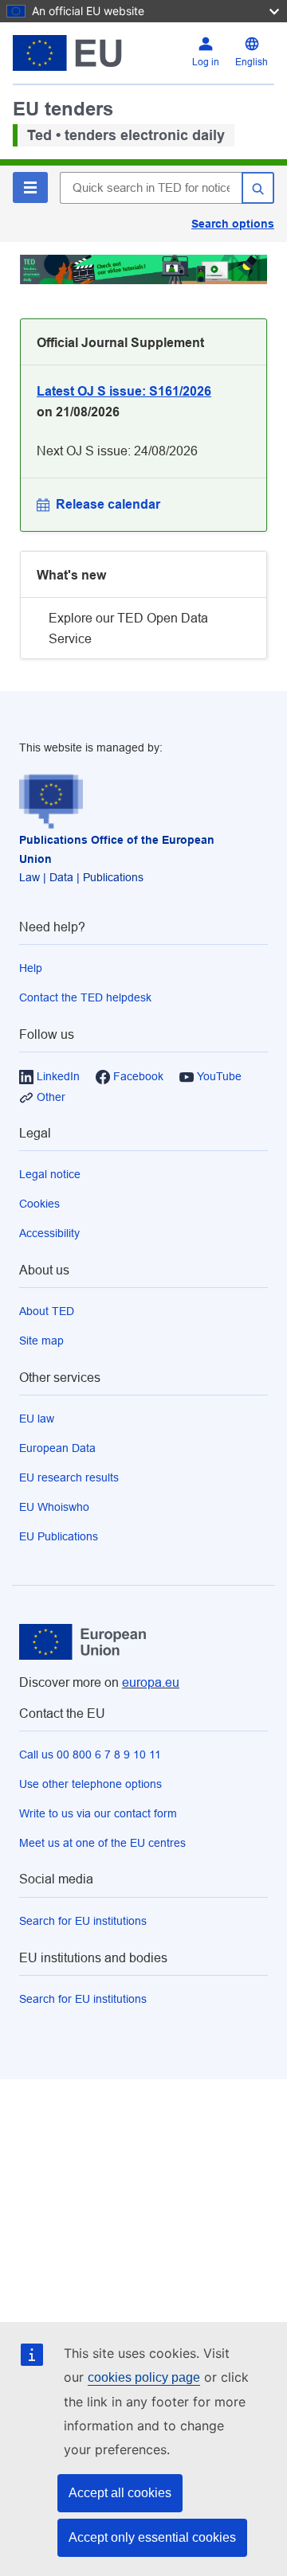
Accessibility (49, 1233)
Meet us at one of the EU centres (102, 1843)
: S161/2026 (124, 391)
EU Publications (59, 1536)
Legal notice (50, 1174)
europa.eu (151, 1682)
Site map (41, 1341)
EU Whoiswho (54, 1507)
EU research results (69, 1477)
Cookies (39, 1204)
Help (31, 968)
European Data (57, 1448)
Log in (206, 62)
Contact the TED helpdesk (85, 997)
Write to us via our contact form (98, 1813)
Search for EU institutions (83, 1921)
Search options (233, 224)
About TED (47, 1311)
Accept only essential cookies (152, 2537)
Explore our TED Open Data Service (128, 628)
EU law (37, 1419)
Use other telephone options (90, 1784)
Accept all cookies (120, 2493)
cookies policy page (144, 2377)
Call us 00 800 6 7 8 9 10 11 (90, 1754)
